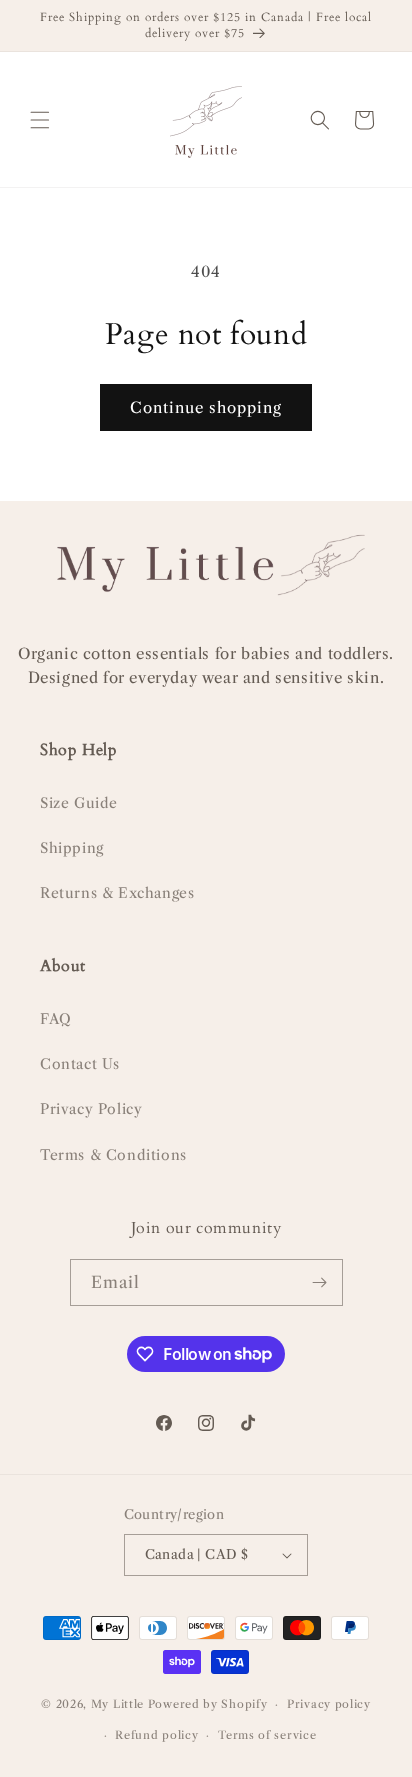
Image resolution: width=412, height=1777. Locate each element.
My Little (117, 1704)
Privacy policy (329, 1704)
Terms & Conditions (113, 1155)
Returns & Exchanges (117, 893)
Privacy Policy (91, 1109)
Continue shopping (206, 407)
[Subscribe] (320, 1282)
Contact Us (80, 1064)
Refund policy (156, 1735)
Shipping (72, 848)
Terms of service (267, 1735)
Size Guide (79, 803)
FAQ (56, 1019)
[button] (40, 120)
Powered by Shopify (208, 1704)
